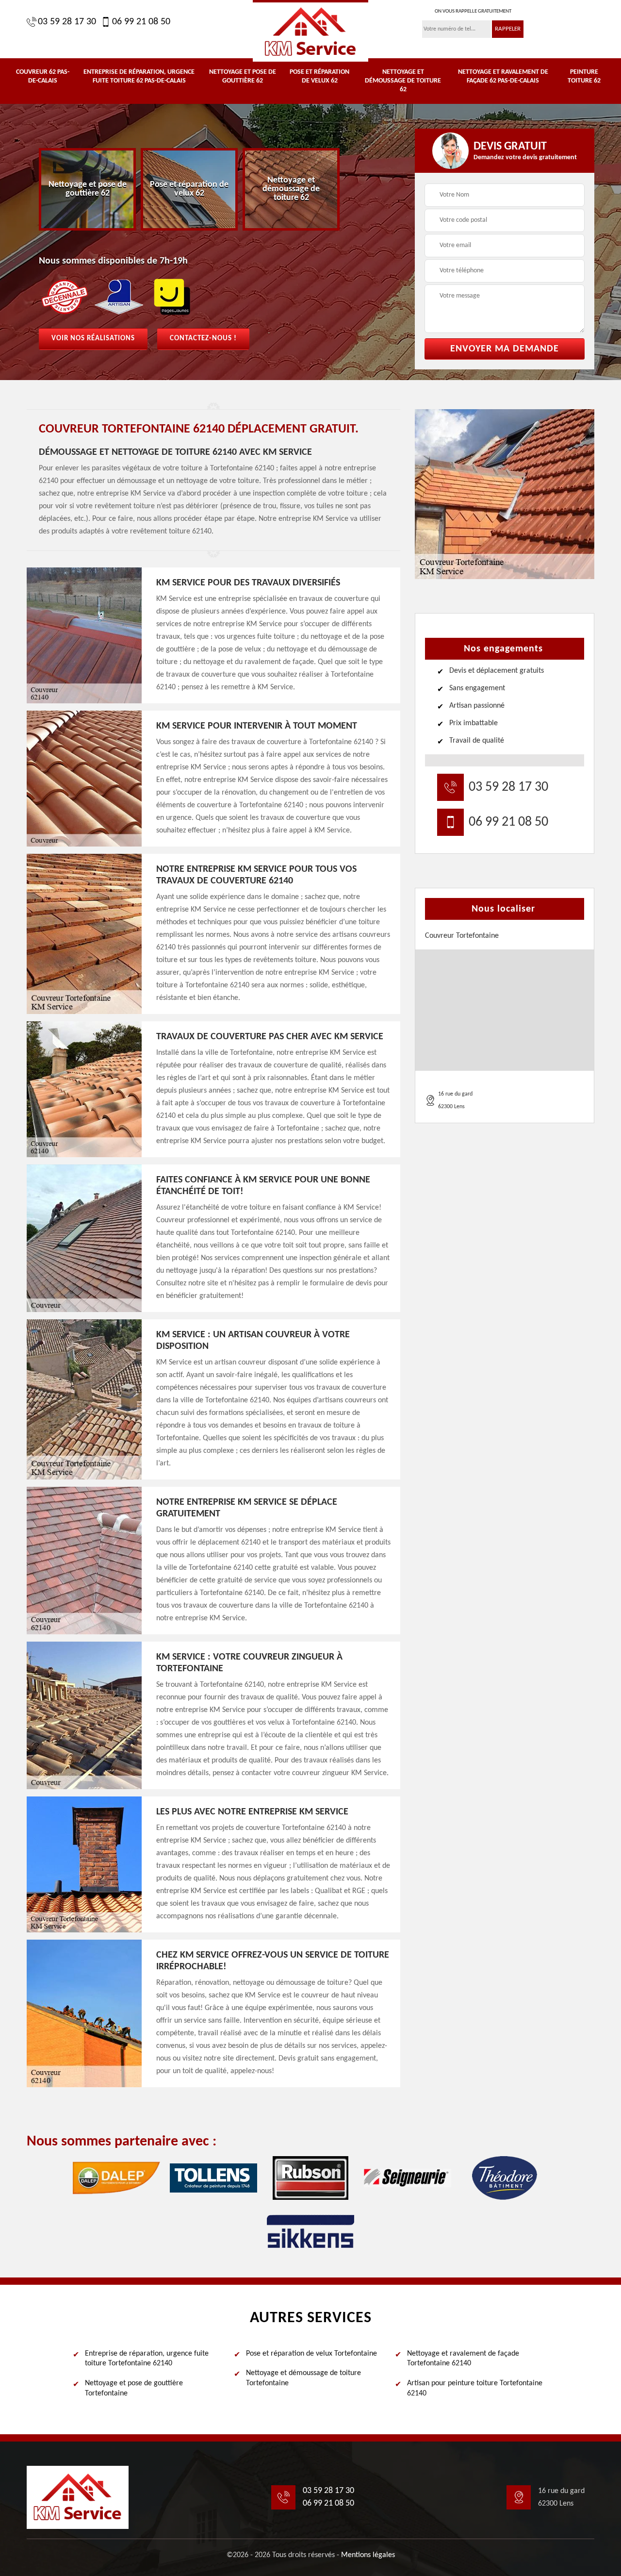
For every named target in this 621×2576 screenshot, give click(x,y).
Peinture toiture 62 (584, 76)
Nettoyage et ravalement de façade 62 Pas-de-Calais (503, 76)
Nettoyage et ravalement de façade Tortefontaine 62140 (463, 2359)
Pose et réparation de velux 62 (319, 76)
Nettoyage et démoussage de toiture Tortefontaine (303, 2378)
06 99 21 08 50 (141, 22)
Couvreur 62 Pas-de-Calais (43, 76)
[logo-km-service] (310, 31)
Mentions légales (368, 2555)
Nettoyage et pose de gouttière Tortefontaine (134, 2388)
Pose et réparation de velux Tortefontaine (311, 2354)
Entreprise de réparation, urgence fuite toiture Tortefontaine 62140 (147, 2359)
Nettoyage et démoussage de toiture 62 (403, 81)
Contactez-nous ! (203, 339)
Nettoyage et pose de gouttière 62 (243, 76)
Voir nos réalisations (93, 339)
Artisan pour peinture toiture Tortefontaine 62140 (475, 2388)
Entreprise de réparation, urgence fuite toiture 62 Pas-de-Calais (139, 76)
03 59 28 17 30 (67, 22)
